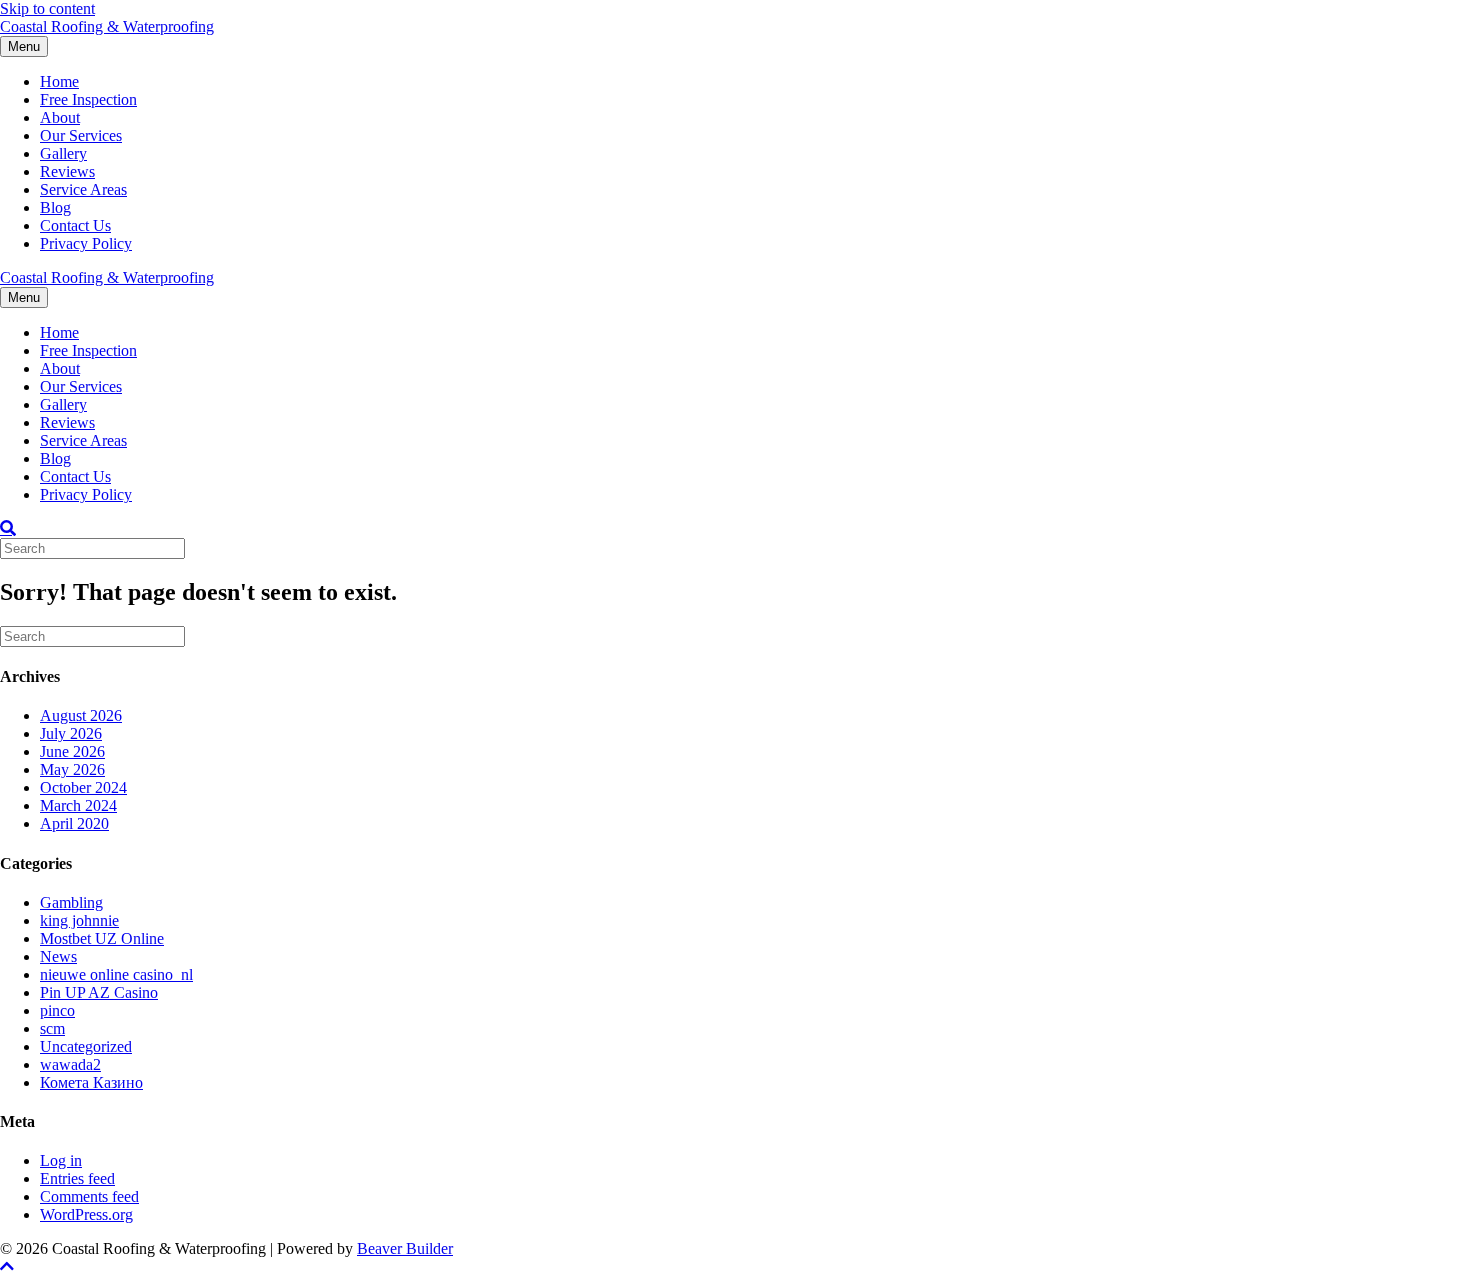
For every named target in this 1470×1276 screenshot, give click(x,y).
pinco (57, 1010)
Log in (61, 1160)
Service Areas (83, 189)
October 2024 (83, 787)
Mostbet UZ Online (102, 938)
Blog (55, 207)
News (58, 956)
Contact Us (75, 225)
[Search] (8, 528)
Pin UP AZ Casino (99, 992)
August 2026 (81, 715)
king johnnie (79, 920)
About (60, 117)
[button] (7, 1266)
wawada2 (70, 1064)
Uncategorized (86, 1046)
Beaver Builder (405, 1248)
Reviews (67, 171)
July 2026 (71, 733)
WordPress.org (86, 1214)
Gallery (63, 153)
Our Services (81, 135)
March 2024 (78, 805)
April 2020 (74, 823)
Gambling (71, 902)
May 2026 (72, 769)
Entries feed (77, 1178)
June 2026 (72, 751)
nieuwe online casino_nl (116, 974)
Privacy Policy (86, 243)
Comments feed (89, 1196)
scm (52, 1028)
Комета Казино (91, 1082)
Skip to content (47, 8)
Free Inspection (88, 99)
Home (59, 81)
